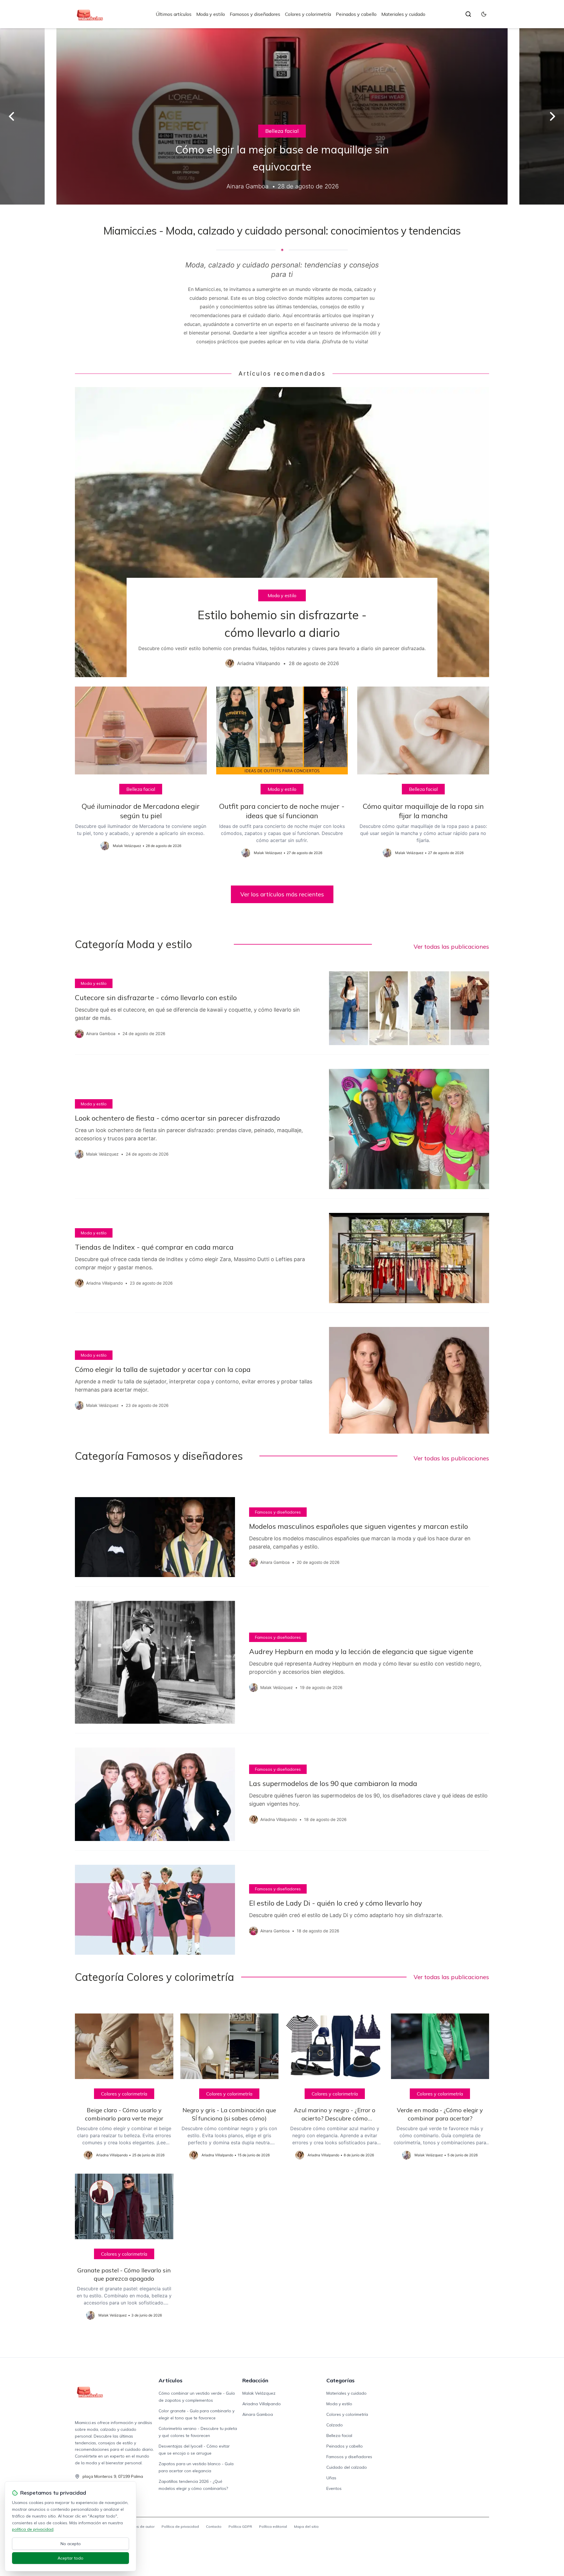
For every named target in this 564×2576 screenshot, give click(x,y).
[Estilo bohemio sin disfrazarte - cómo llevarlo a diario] (282, 532)
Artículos (171, 2380)
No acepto (71, 2544)
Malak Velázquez (259, 2393)
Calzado (335, 2425)
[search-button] (468, 14)
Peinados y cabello (356, 14)
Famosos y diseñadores (255, 14)
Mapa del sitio (306, 2526)
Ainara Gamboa (258, 2414)
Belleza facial (282, 131)
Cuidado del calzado (347, 2467)
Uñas (331, 2478)
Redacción (255, 2380)
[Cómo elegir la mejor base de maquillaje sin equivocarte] (282, 116)
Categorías (340, 2380)
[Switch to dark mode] (484, 14)
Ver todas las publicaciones (451, 946)
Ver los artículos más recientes (282, 894)
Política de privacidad (180, 2526)
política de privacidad (33, 2529)
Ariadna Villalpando (262, 2404)
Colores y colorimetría (308, 14)
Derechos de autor (138, 2526)
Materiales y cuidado (403, 14)
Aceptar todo (70, 2558)
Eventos (334, 2488)
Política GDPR (240, 2526)
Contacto (214, 2526)
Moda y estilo (211, 14)
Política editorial (273, 2526)
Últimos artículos (174, 14)
